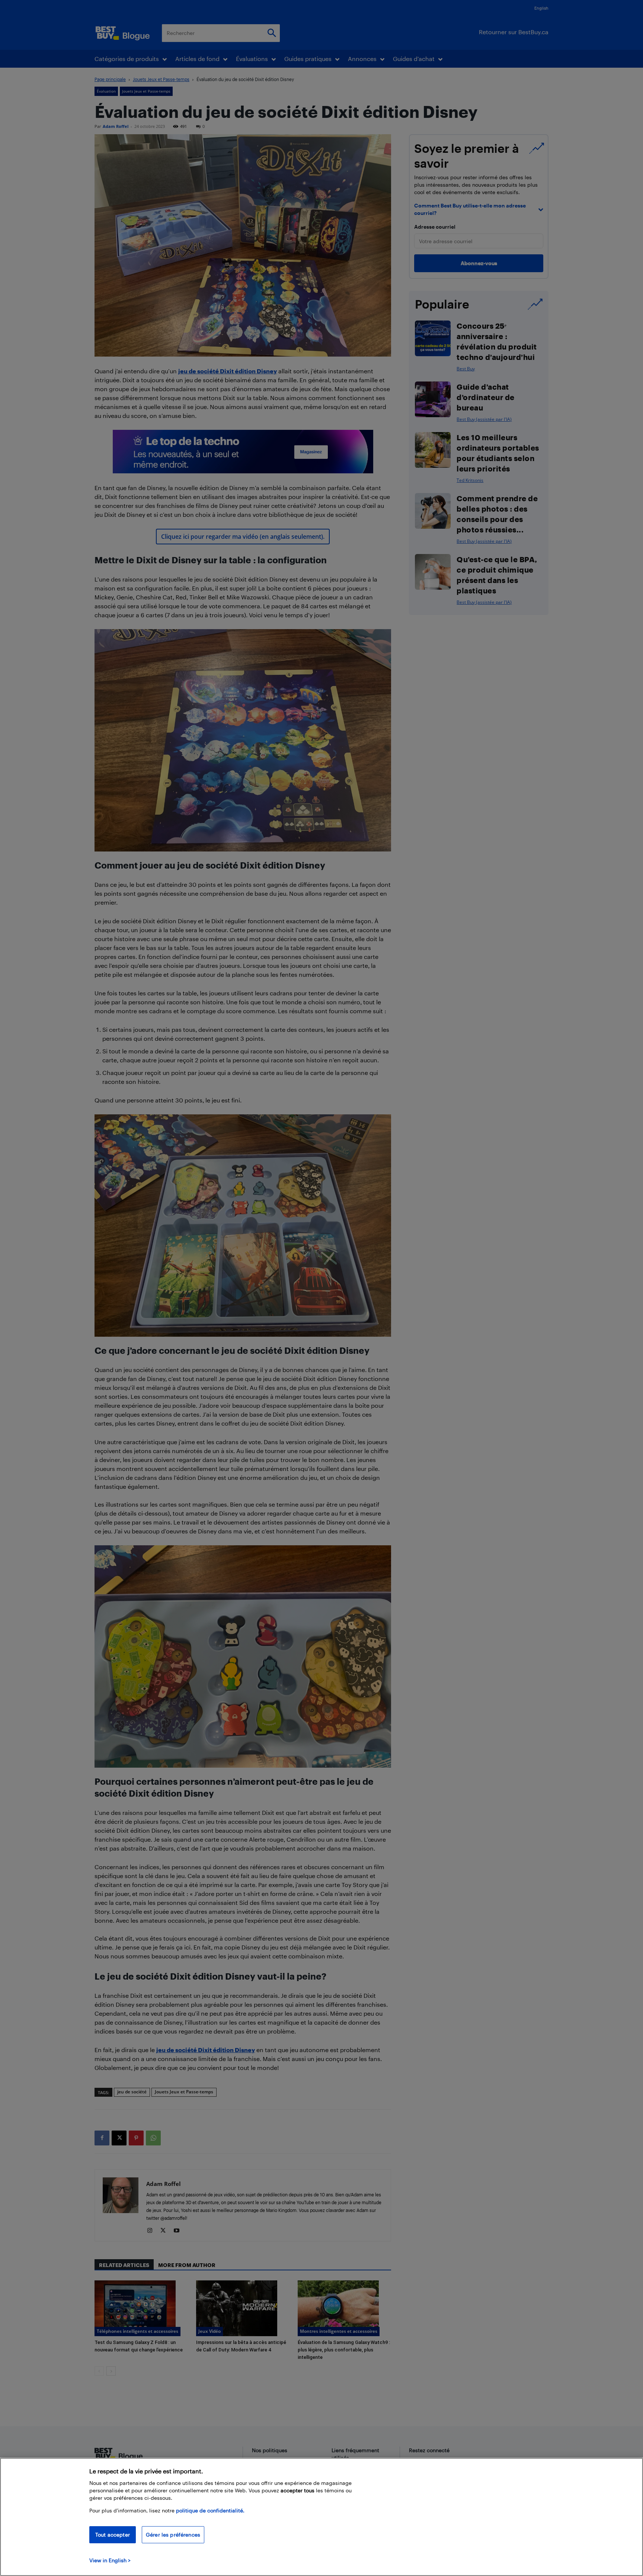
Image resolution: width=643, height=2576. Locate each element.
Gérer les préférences (173, 2535)
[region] (321, 2517)
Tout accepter (113, 2535)
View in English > (110, 2560)
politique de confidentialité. (210, 2510)
